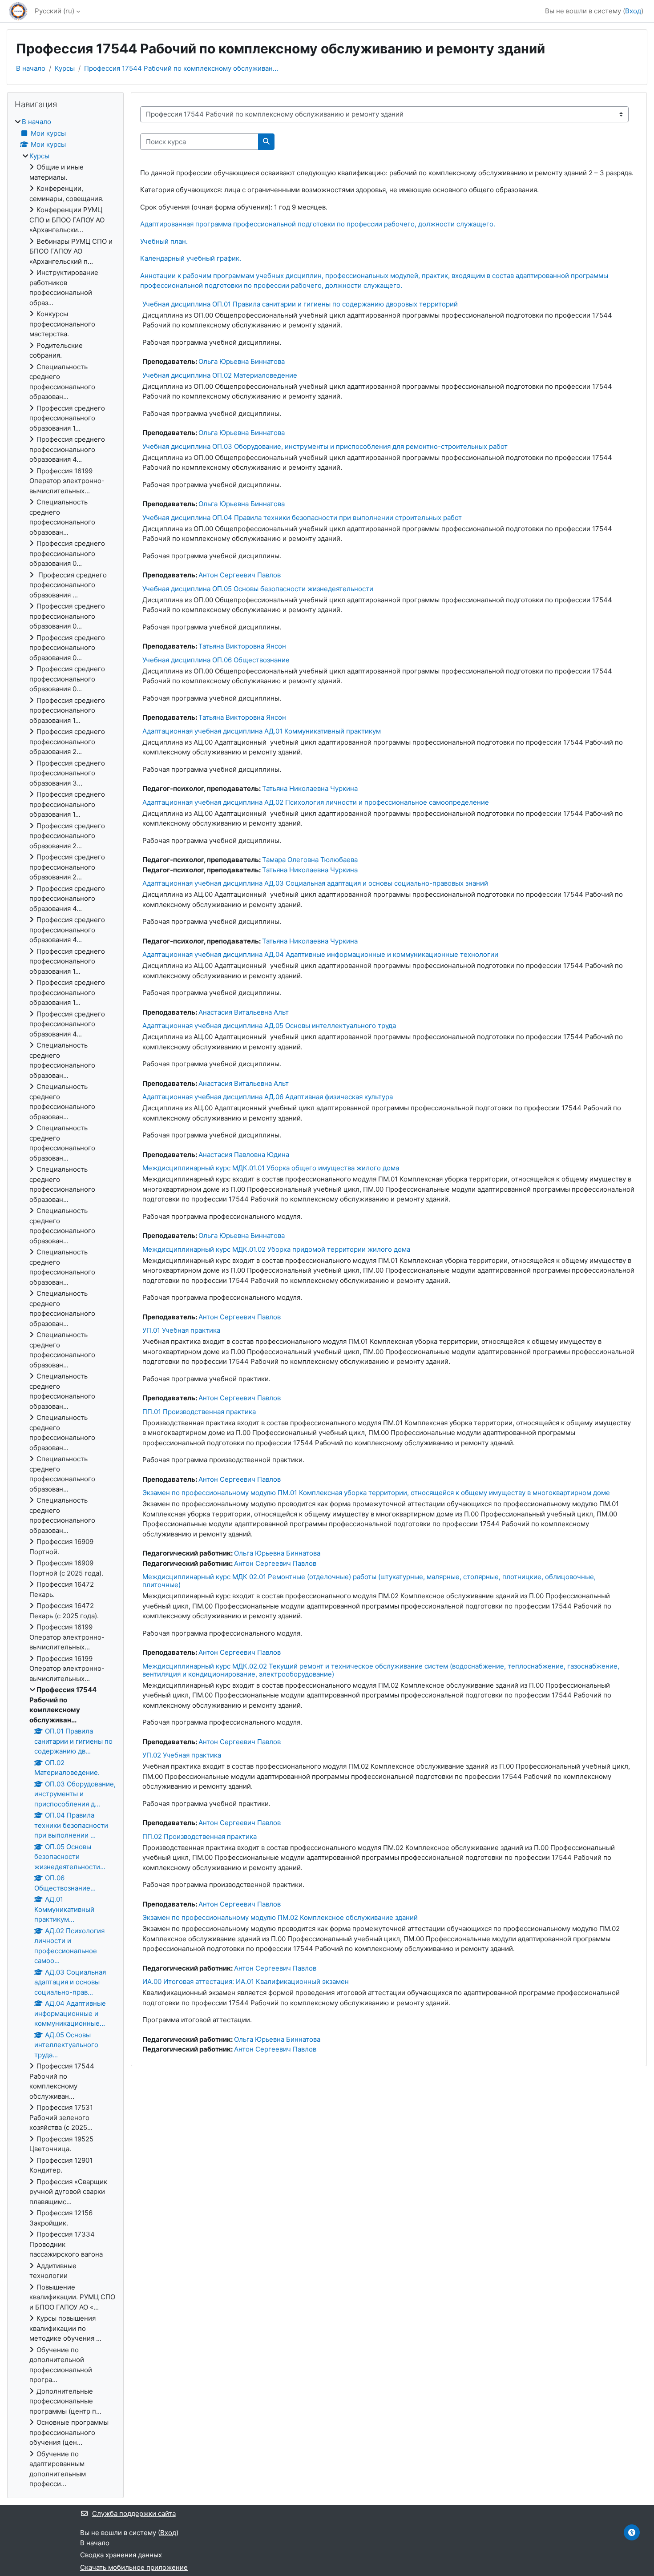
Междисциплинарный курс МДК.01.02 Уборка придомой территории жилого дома (276, 1249)
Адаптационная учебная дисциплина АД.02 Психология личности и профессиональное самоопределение (316, 802)
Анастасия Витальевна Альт (244, 1012)
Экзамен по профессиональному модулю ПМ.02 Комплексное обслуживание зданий (280, 1917)
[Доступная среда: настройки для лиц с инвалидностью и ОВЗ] (632, 2532)
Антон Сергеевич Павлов (240, 575)
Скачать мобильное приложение (134, 2567)
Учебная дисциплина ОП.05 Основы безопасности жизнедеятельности (258, 589)
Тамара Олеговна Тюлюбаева (310, 860)
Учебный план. (164, 241)
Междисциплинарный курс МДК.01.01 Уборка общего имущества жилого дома (271, 1168)
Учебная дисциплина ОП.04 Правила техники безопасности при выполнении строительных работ (302, 518)
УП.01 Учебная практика (181, 1330)
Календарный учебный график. (191, 258)
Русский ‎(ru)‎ (54, 11)
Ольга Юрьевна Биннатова (242, 361)
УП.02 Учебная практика (182, 1755)
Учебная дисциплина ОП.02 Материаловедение (220, 375)
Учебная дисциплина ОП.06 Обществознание (216, 660)
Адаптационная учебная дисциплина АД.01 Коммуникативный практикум (262, 731)
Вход (633, 11)
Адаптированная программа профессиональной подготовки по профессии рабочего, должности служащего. (318, 224)
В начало (31, 68)
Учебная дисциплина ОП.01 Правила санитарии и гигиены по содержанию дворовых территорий (300, 304)
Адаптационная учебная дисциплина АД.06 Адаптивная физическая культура (268, 1097)
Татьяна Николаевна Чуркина (310, 788)
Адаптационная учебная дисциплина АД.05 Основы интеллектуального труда (269, 1026)
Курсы (65, 68)
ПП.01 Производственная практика (199, 1412)
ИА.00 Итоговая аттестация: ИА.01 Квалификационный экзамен (246, 1981)
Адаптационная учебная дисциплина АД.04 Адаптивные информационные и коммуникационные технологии (320, 954)
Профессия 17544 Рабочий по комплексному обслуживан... (181, 68)
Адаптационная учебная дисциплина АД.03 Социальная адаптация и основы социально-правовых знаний (315, 883)
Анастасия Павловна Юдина (244, 1155)
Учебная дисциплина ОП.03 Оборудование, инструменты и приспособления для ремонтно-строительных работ (325, 446)
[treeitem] (65, 1303)
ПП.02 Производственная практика (200, 1836)
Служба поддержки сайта (134, 2514)
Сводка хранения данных (121, 2555)
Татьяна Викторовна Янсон (242, 646)
